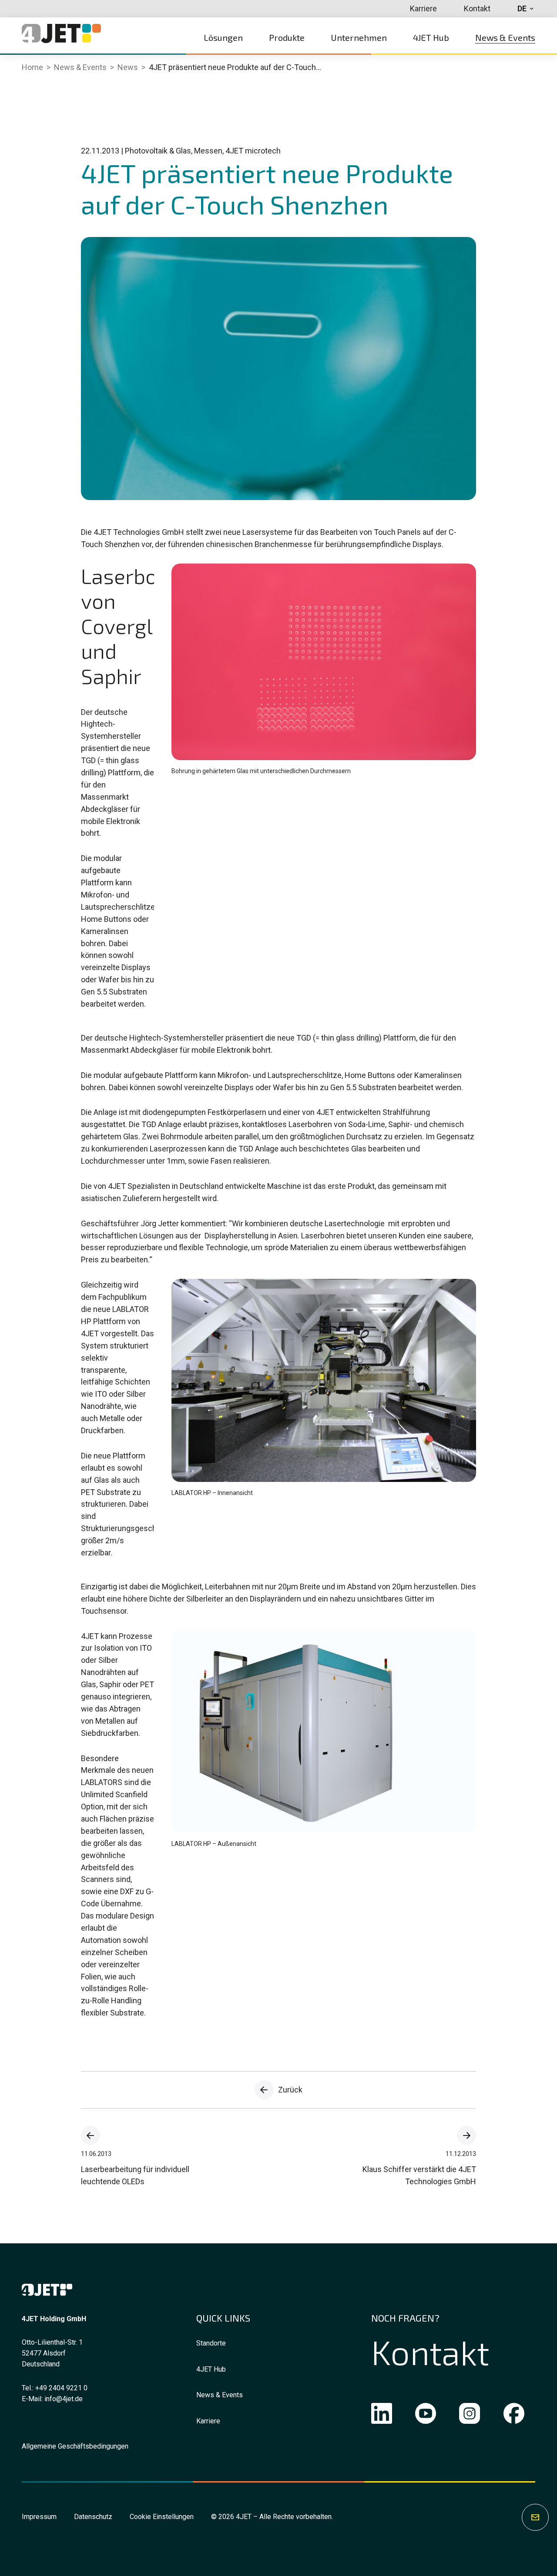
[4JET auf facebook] (514, 2415)
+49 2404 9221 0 (61, 2388)
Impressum (39, 2517)
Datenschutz (93, 2517)
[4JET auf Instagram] (470, 2415)
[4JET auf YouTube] (426, 2415)
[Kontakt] (535, 2517)
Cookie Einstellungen (162, 2517)
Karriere (208, 2421)
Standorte (211, 2343)
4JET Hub (211, 2369)
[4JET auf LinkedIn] (382, 2415)
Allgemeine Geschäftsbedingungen (75, 2446)
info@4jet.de (64, 2399)
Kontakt (430, 2352)
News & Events (220, 2395)
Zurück (290, 2090)
